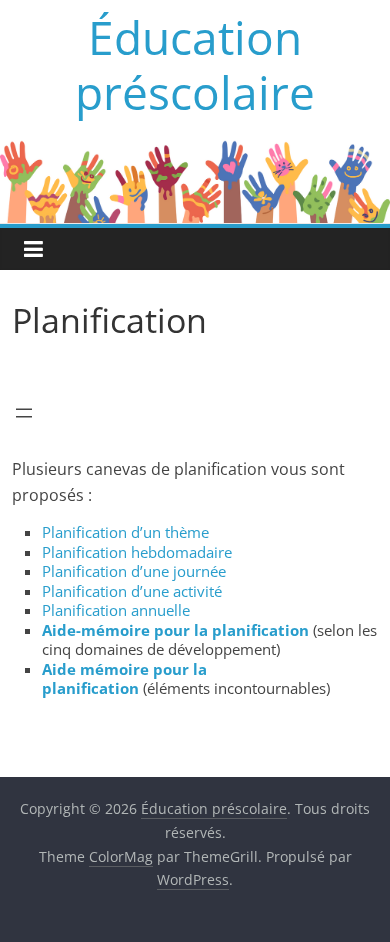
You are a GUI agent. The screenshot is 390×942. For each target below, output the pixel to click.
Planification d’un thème (125, 532)
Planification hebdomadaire (137, 552)
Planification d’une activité (132, 591)
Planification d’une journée (134, 571)
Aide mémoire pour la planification (124, 679)
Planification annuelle (116, 610)
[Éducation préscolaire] (195, 152)
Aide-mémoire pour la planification (177, 630)
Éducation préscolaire (195, 64)
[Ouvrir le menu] (24, 413)
